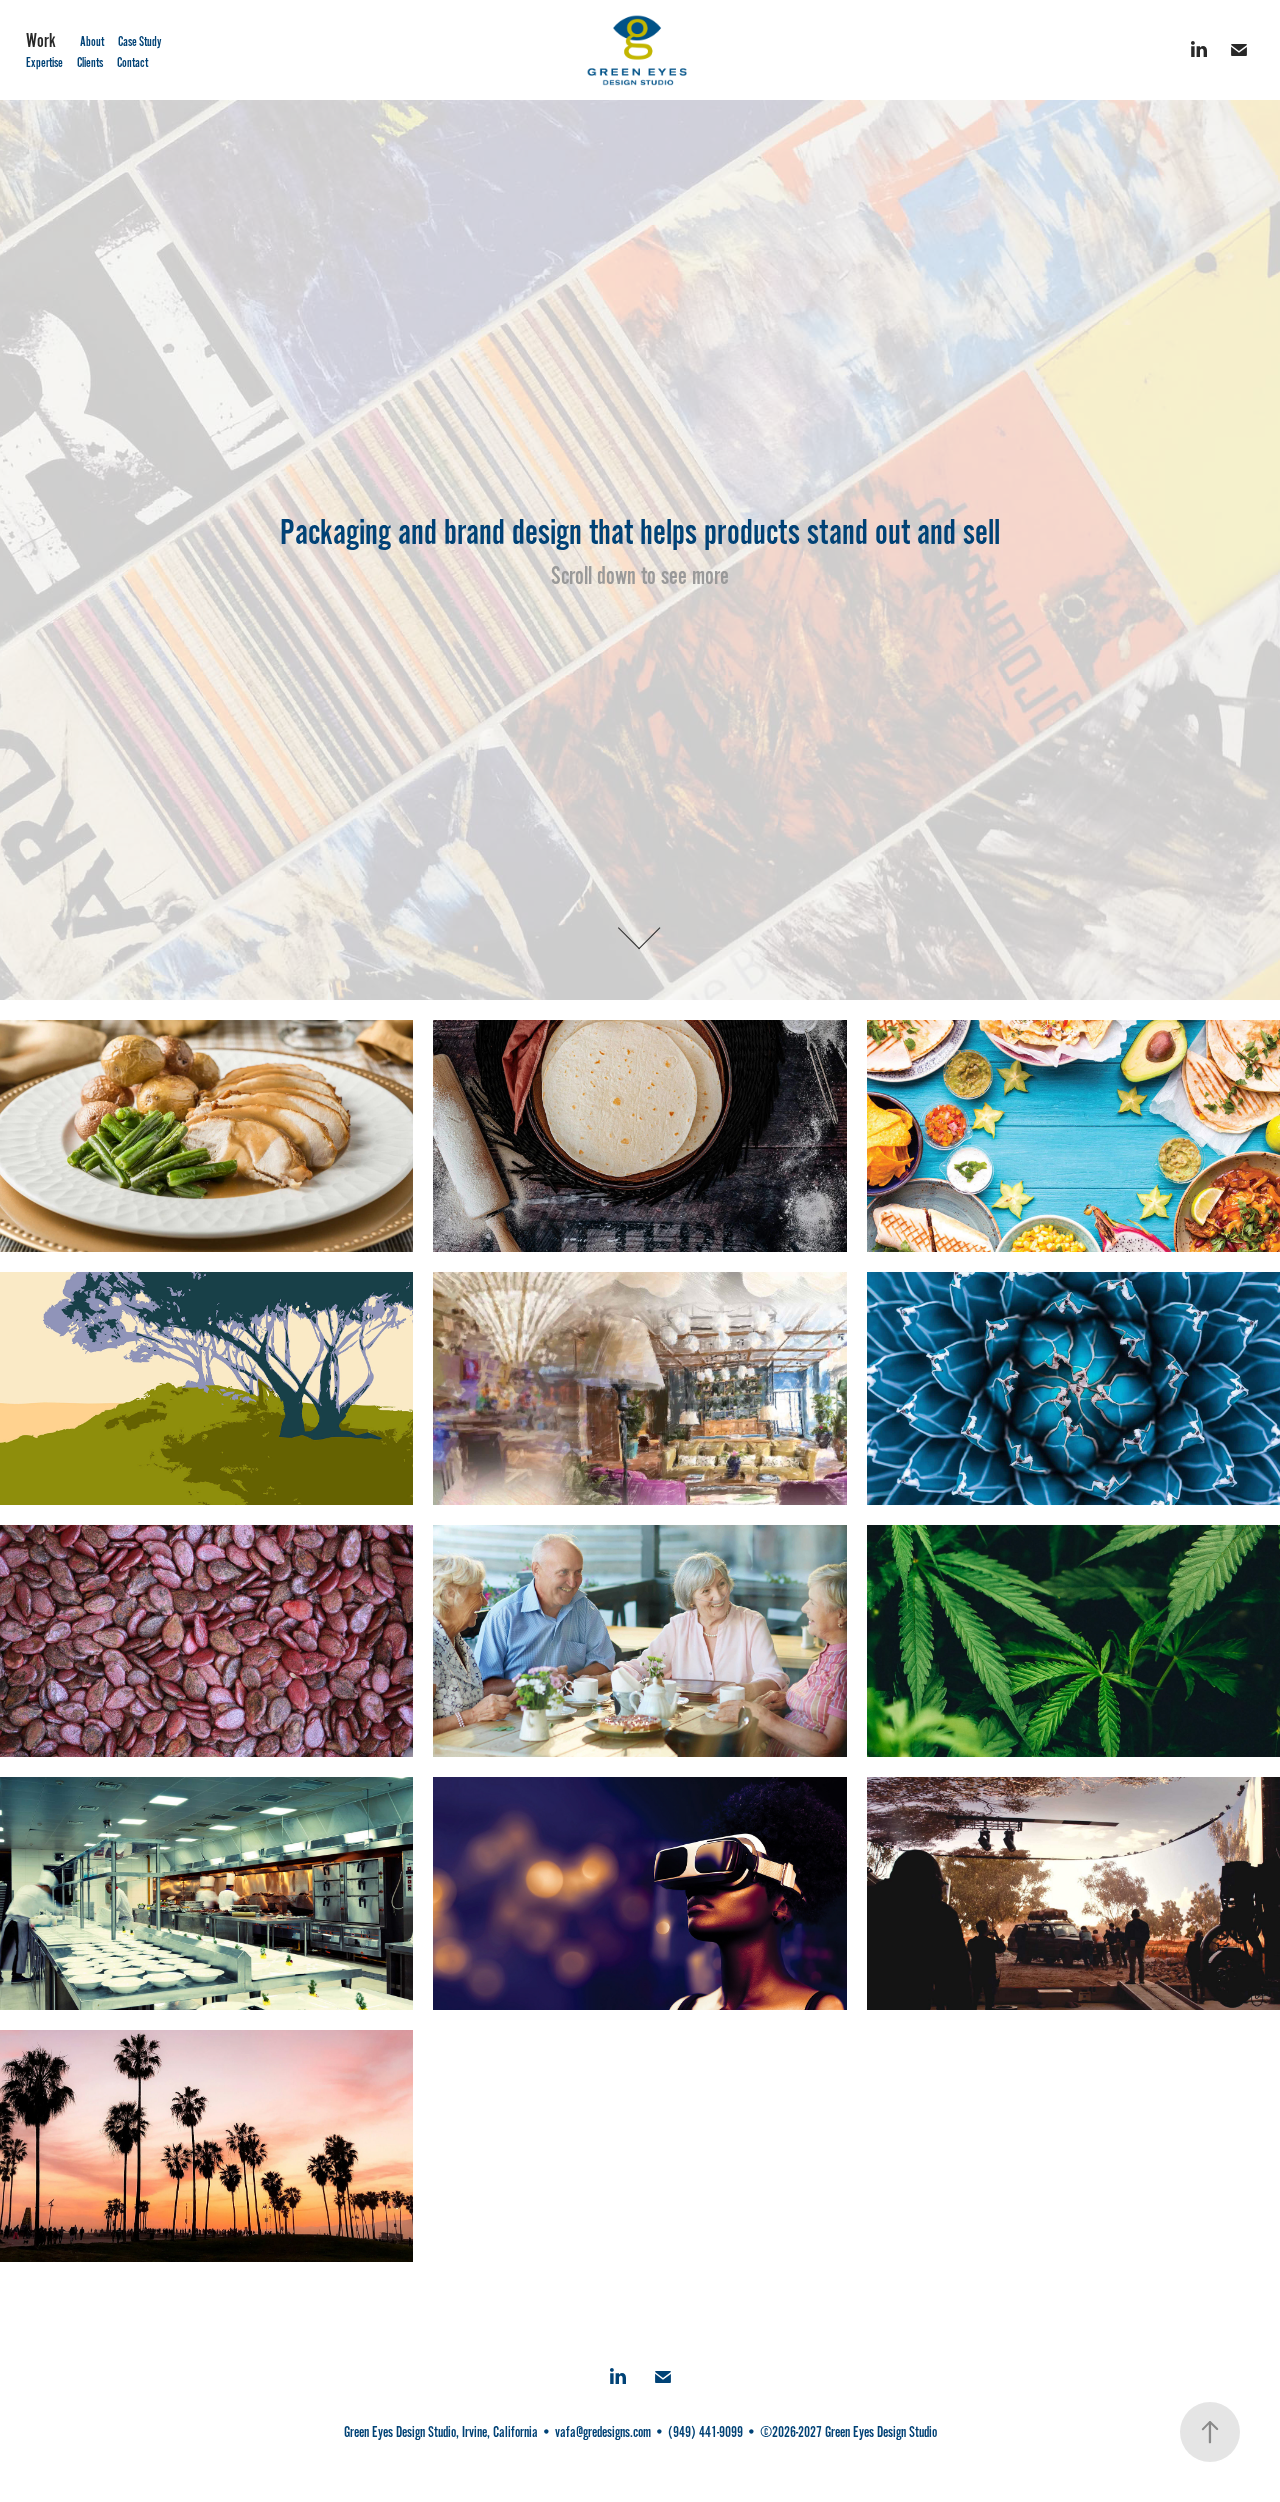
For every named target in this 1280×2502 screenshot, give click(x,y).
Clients (90, 63)
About (92, 42)
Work (41, 41)
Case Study (139, 42)
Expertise (44, 63)
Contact (132, 63)
